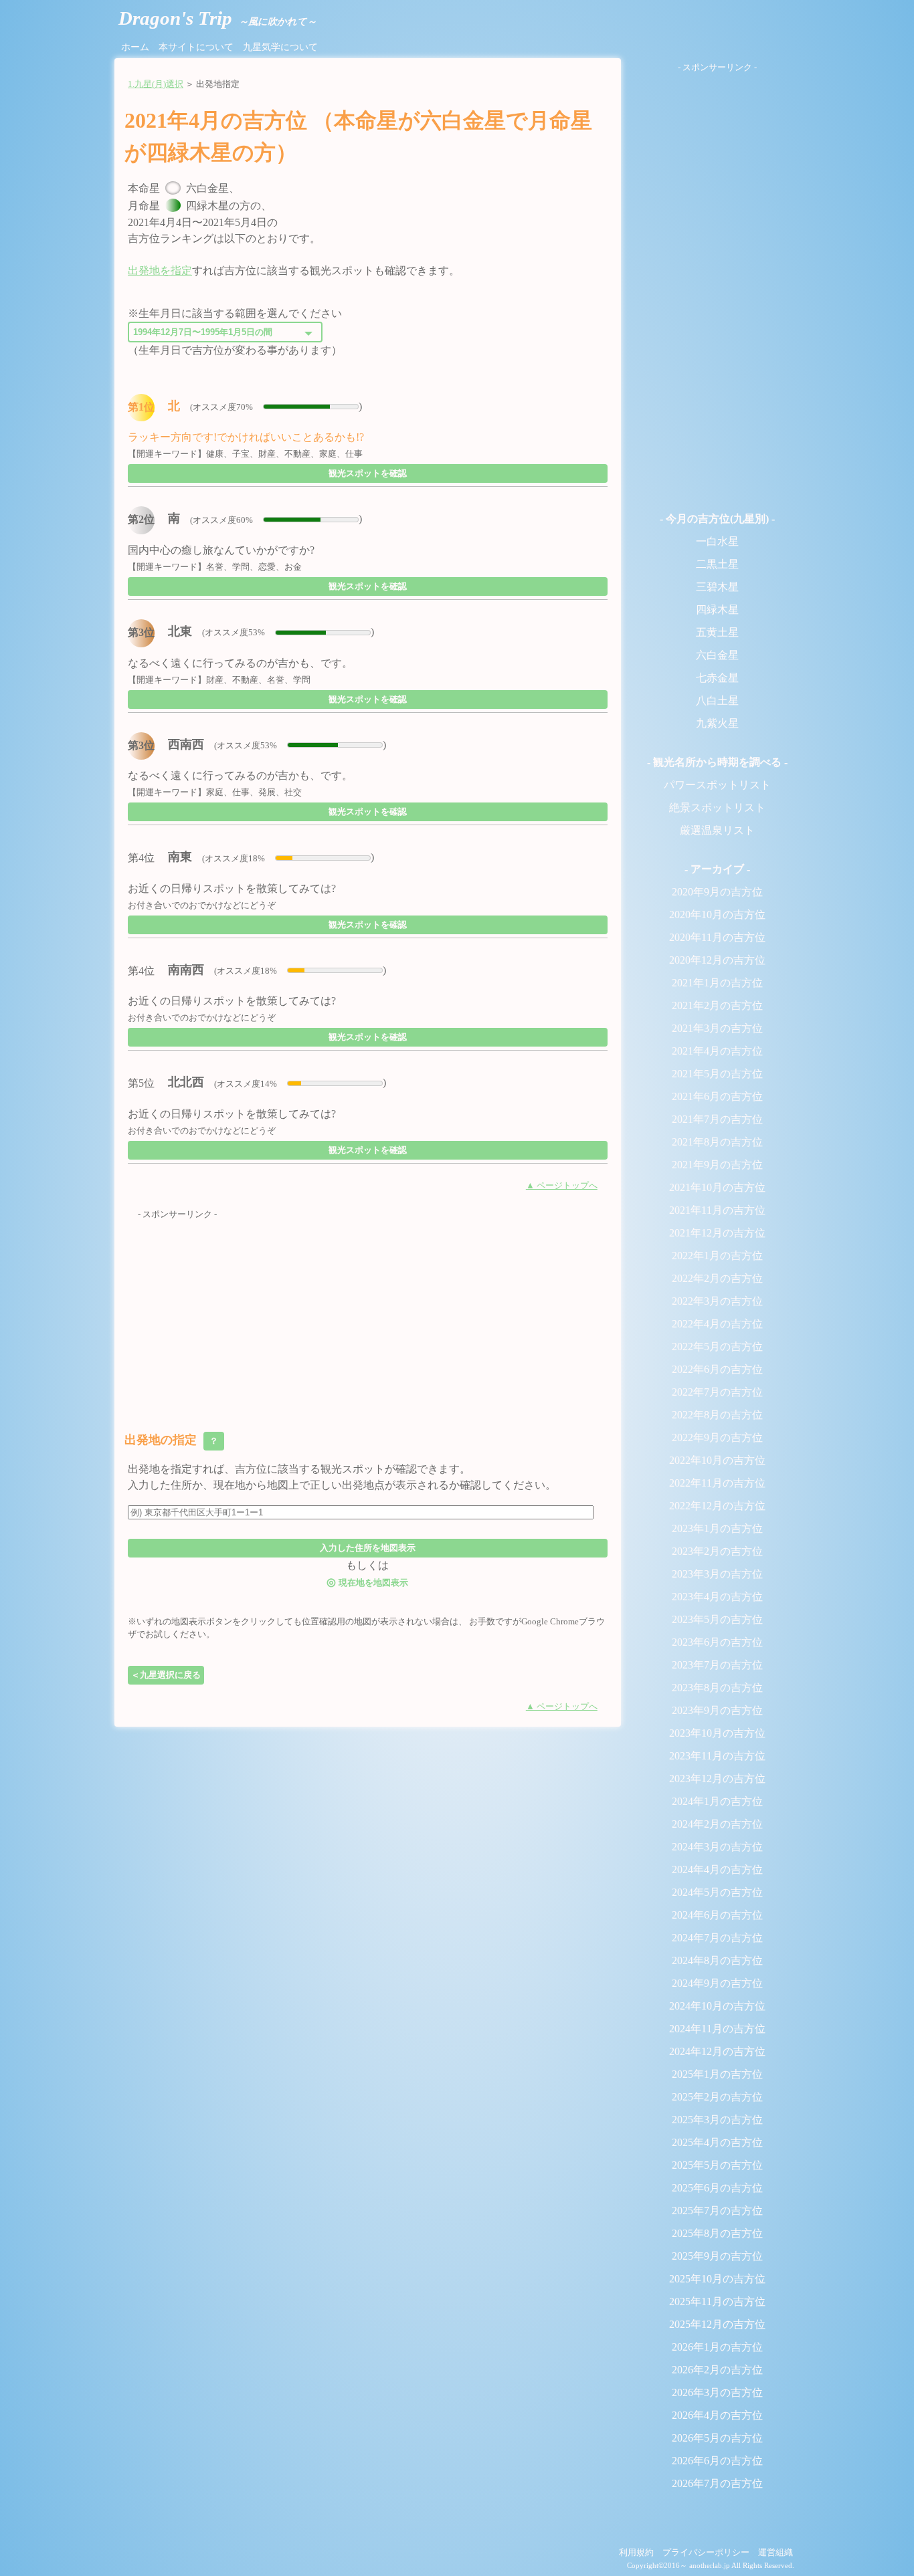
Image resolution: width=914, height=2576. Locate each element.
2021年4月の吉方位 (717, 1051)
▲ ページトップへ (562, 1186)
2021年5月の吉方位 (717, 1074)
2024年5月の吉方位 (717, 1892)
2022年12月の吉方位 (717, 1506)
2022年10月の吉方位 (717, 1460)
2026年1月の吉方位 (717, 2347)
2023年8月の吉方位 (717, 1688)
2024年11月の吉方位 (717, 2029)
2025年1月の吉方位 (717, 2074)
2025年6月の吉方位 (717, 2188)
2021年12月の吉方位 (717, 1233)
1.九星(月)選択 (156, 84)
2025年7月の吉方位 (717, 2211)
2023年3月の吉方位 (717, 1574)
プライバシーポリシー (706, 2553)
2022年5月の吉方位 (717, 1347)
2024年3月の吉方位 (717, 1847)
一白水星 (717, 541)
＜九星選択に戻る (166, 1675)
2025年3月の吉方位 (717, 2120)
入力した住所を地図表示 (368, 1548)
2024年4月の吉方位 (717, 1869)
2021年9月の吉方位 (717, 1165)
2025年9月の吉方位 (717, 2256)
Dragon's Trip (217, 18)
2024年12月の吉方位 (717, 2051)
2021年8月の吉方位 (717, 1142)
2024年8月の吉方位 (717, 1960)
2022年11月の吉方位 (717, 1483)
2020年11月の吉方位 (717, 937)
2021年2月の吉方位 (717, 1005)
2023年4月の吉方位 (717, 1597)
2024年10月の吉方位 (717, 2006)
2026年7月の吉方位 (717, 2483)
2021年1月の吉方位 (717, 983)
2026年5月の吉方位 (717, 2438)
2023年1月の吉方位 (717, 1528)
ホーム (135, 47)
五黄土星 (717, 632)
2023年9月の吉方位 (717, 1710)
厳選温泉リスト (717, 830)
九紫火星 (717, 723)
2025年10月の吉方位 (717, 2279)
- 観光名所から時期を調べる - (717, 762)
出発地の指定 (173, 1440)
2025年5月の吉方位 (717, 2165)
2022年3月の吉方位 (717, 1301)
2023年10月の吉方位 (717, 1733)
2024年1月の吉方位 (717, 1801)
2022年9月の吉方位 (717, 1437)
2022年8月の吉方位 (717, 1415)
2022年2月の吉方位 (717, 1278)
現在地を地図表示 (367, 1582)
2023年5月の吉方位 (717, 1619)
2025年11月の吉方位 (717, 2301)
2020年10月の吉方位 (717, 915)
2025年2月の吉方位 (717, 2097)
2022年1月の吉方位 (717, 1256)
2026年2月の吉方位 (717, 2370)
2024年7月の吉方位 (717, 1938)
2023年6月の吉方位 (717, 1642)
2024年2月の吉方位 (717, 1824)
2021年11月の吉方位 (717, 1210)
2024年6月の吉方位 (717, 1915)
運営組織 (775, 2553)
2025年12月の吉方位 (717, 2324)
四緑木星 (717, 610)
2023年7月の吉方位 (717, 1665)
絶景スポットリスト (717, 808)
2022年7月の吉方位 (717, 1392)
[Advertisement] (368, 1315)
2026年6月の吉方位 (717, 2461)
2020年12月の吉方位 (717, 960)
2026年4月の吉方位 (717, 2415)
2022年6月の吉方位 (717, 1369)
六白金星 (717, 655)
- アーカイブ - (717, 869)
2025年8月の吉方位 (717, 2233)
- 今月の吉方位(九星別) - (717, 519)
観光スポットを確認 (368, 473)
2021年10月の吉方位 (717, 1187)
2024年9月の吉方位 (717, 1983)
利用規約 (636, 2553)
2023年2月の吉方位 (717, 1551)
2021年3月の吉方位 (717, 1028)
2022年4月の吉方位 (717, 1324)
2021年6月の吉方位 (717, 1096)
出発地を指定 (160, 271)
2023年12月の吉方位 (717, 1779)
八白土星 (717, 701)
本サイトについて (196, 47)
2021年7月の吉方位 (717, 1119)
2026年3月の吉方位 (717, 2392)
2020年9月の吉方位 (717, 892)
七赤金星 (717, 678)
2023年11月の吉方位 (717, 1756)
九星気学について (280, 47)
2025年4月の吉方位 (717, 2142)
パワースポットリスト (717, 785)
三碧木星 (717, 587)
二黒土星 (717, 564)
